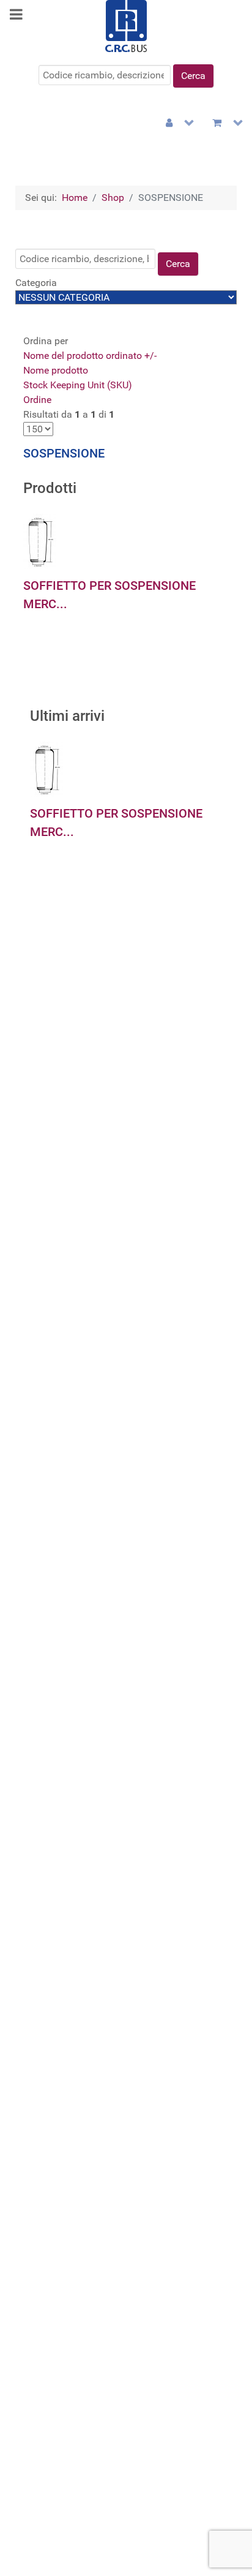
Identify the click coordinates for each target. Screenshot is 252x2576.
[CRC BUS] (126, 25)
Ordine (37, 400)
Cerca (193, 76)
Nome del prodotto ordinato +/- (90, 356)
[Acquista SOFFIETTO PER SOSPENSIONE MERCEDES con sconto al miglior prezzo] (40, 540)
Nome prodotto (56, 370)
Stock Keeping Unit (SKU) (78, 385)
